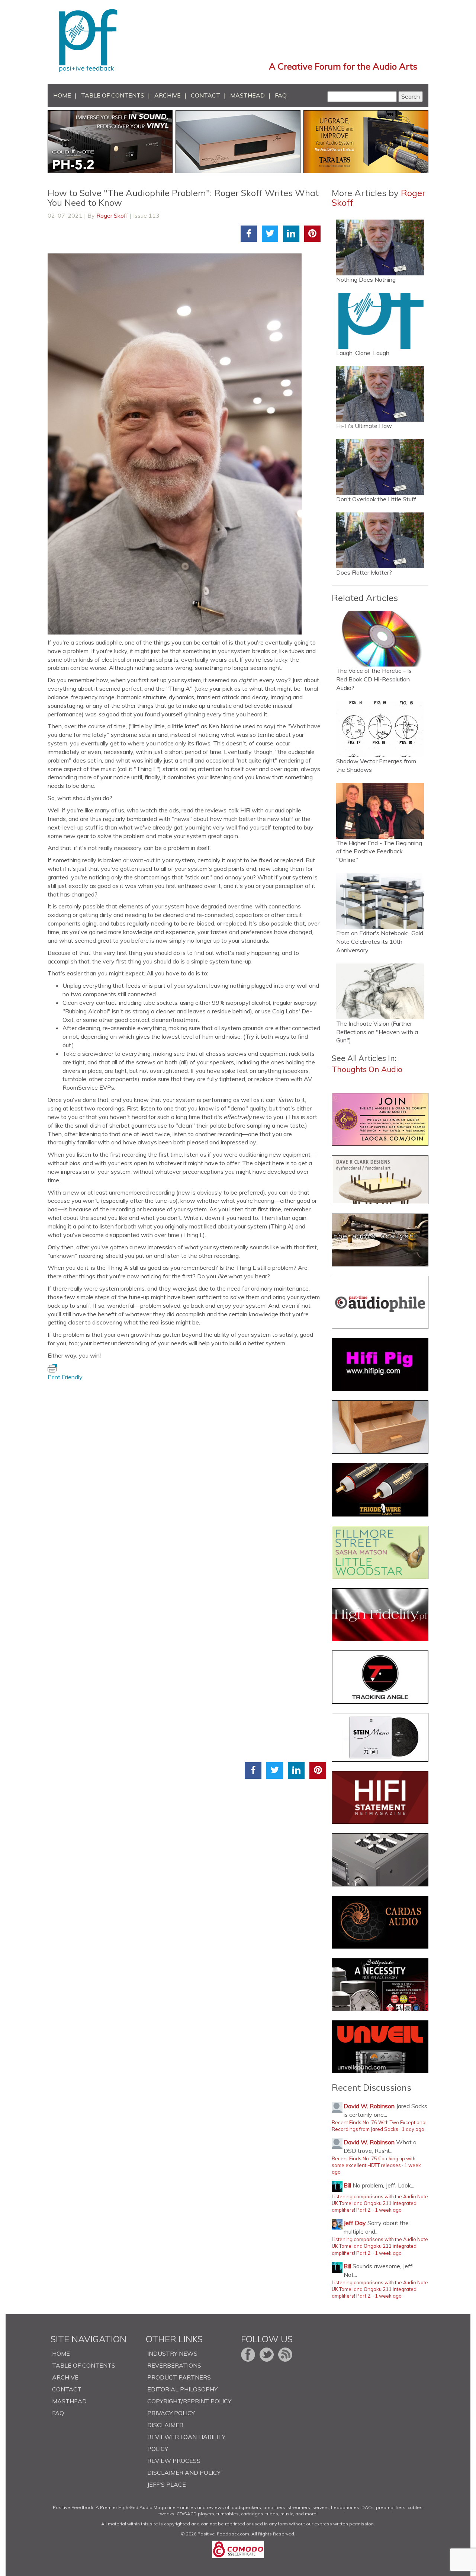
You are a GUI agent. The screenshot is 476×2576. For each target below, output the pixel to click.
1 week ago (388, 2210)
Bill (347, 2185)
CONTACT (205, 95)
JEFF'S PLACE (167, 2484)
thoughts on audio (367, 1069)
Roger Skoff (112, 215)
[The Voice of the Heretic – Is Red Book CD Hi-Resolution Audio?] (380, 639)
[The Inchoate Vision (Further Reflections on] (380, 991)
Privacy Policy (171, 2413)
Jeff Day (355, 2223)
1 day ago (413, 2129)
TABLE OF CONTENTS (113, 95)
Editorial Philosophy (182, 2389)
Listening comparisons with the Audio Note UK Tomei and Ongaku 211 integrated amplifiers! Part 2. (380, 2203)
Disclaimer (165, 2425)
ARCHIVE (168, 95)
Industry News (172, 2353)
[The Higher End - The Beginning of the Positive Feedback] (380, 811)
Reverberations (174, 2365)
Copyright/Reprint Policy (189, 2401)
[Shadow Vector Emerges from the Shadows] (380, 729)
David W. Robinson (369, 2106)
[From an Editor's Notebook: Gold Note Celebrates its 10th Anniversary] (380, 901)
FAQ (281, 95)
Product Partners (179, 2377)
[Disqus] (187, 1474)
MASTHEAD (247, 95)
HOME (62, 95)
